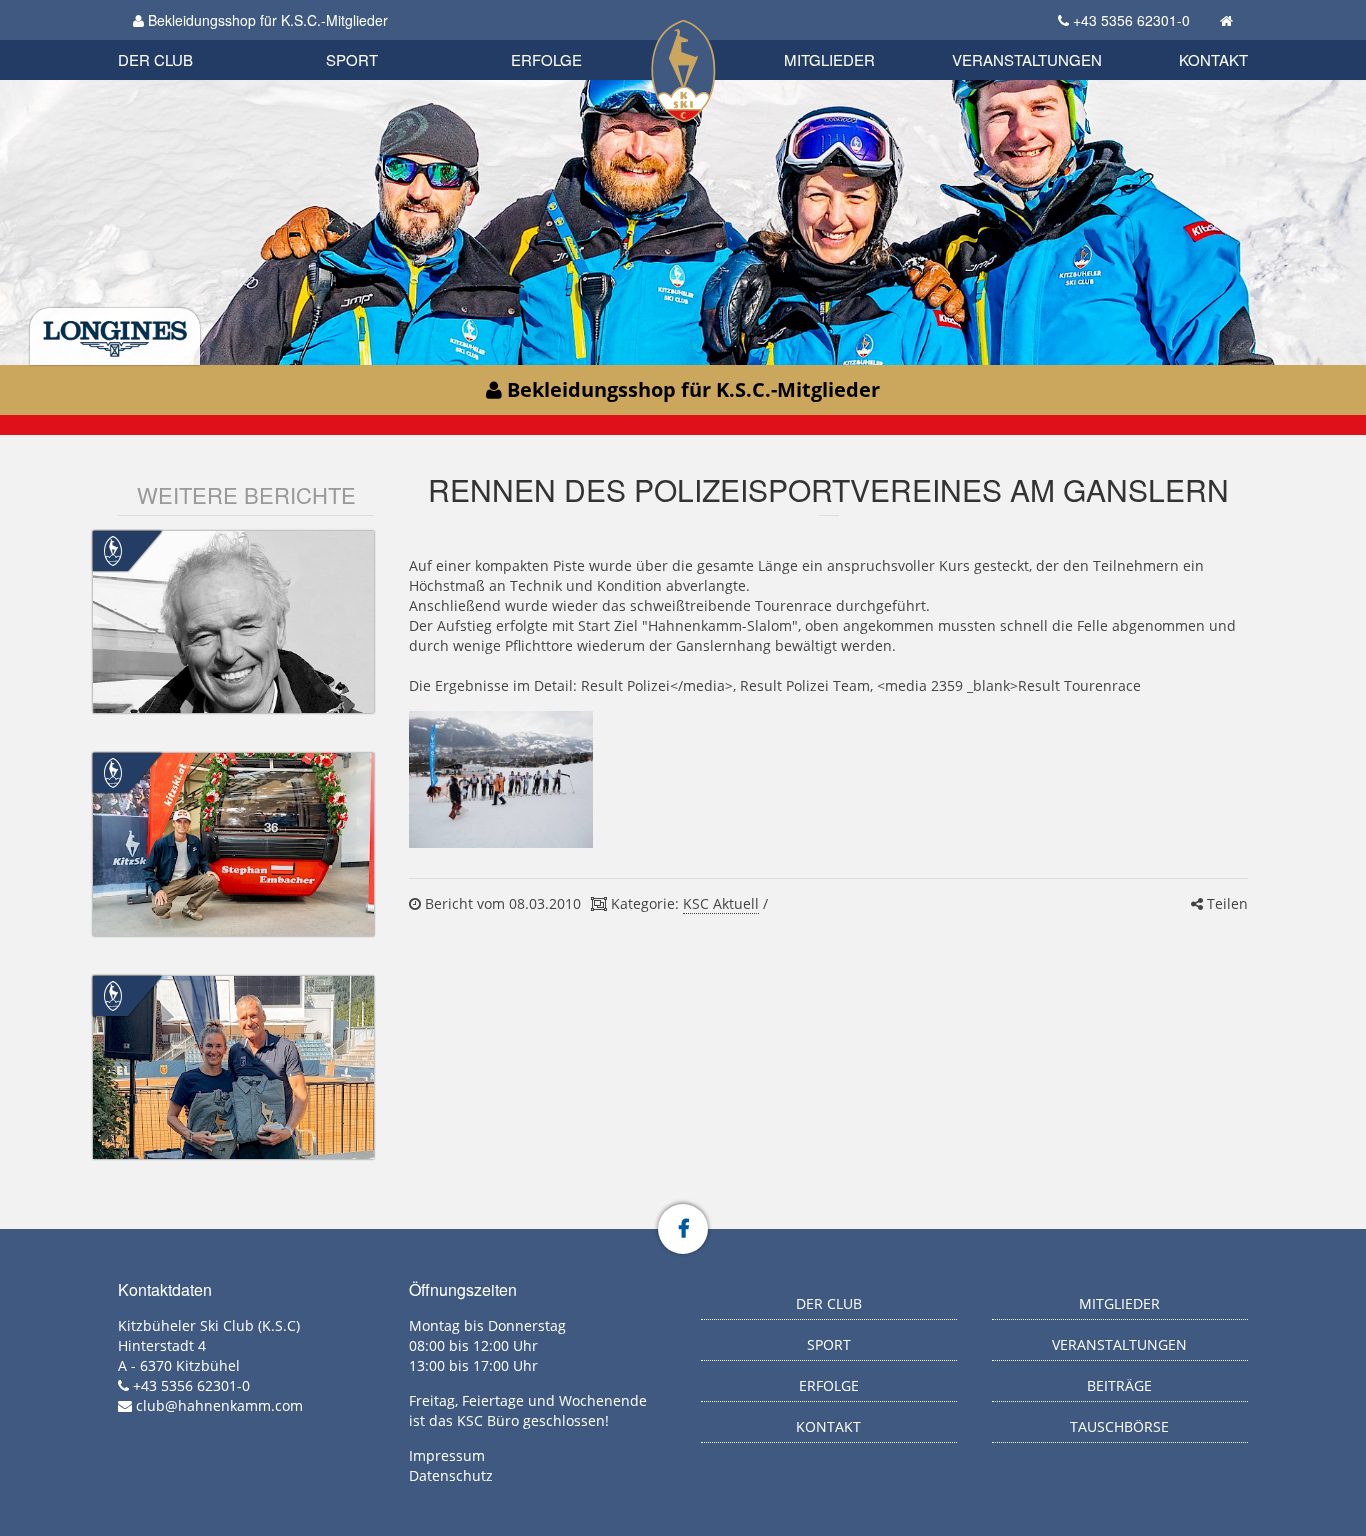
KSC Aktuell (721, 903)
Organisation (176, 39)
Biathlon (189, 37)
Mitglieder (829, 59)
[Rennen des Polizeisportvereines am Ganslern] (500, 780)
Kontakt (1213, 59)
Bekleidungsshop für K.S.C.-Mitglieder (266, 20)
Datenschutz (451, 1475)
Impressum (447, 1455)
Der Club (155, 59)
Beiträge (1119, 1385)
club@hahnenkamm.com (219, 1405)
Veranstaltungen (1027, 59)
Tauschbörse (1119, 1426)
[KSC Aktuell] (113, 548)
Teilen (1225, 903)
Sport (352, 59)
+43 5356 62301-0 (1131, 20)
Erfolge (546, 59)
